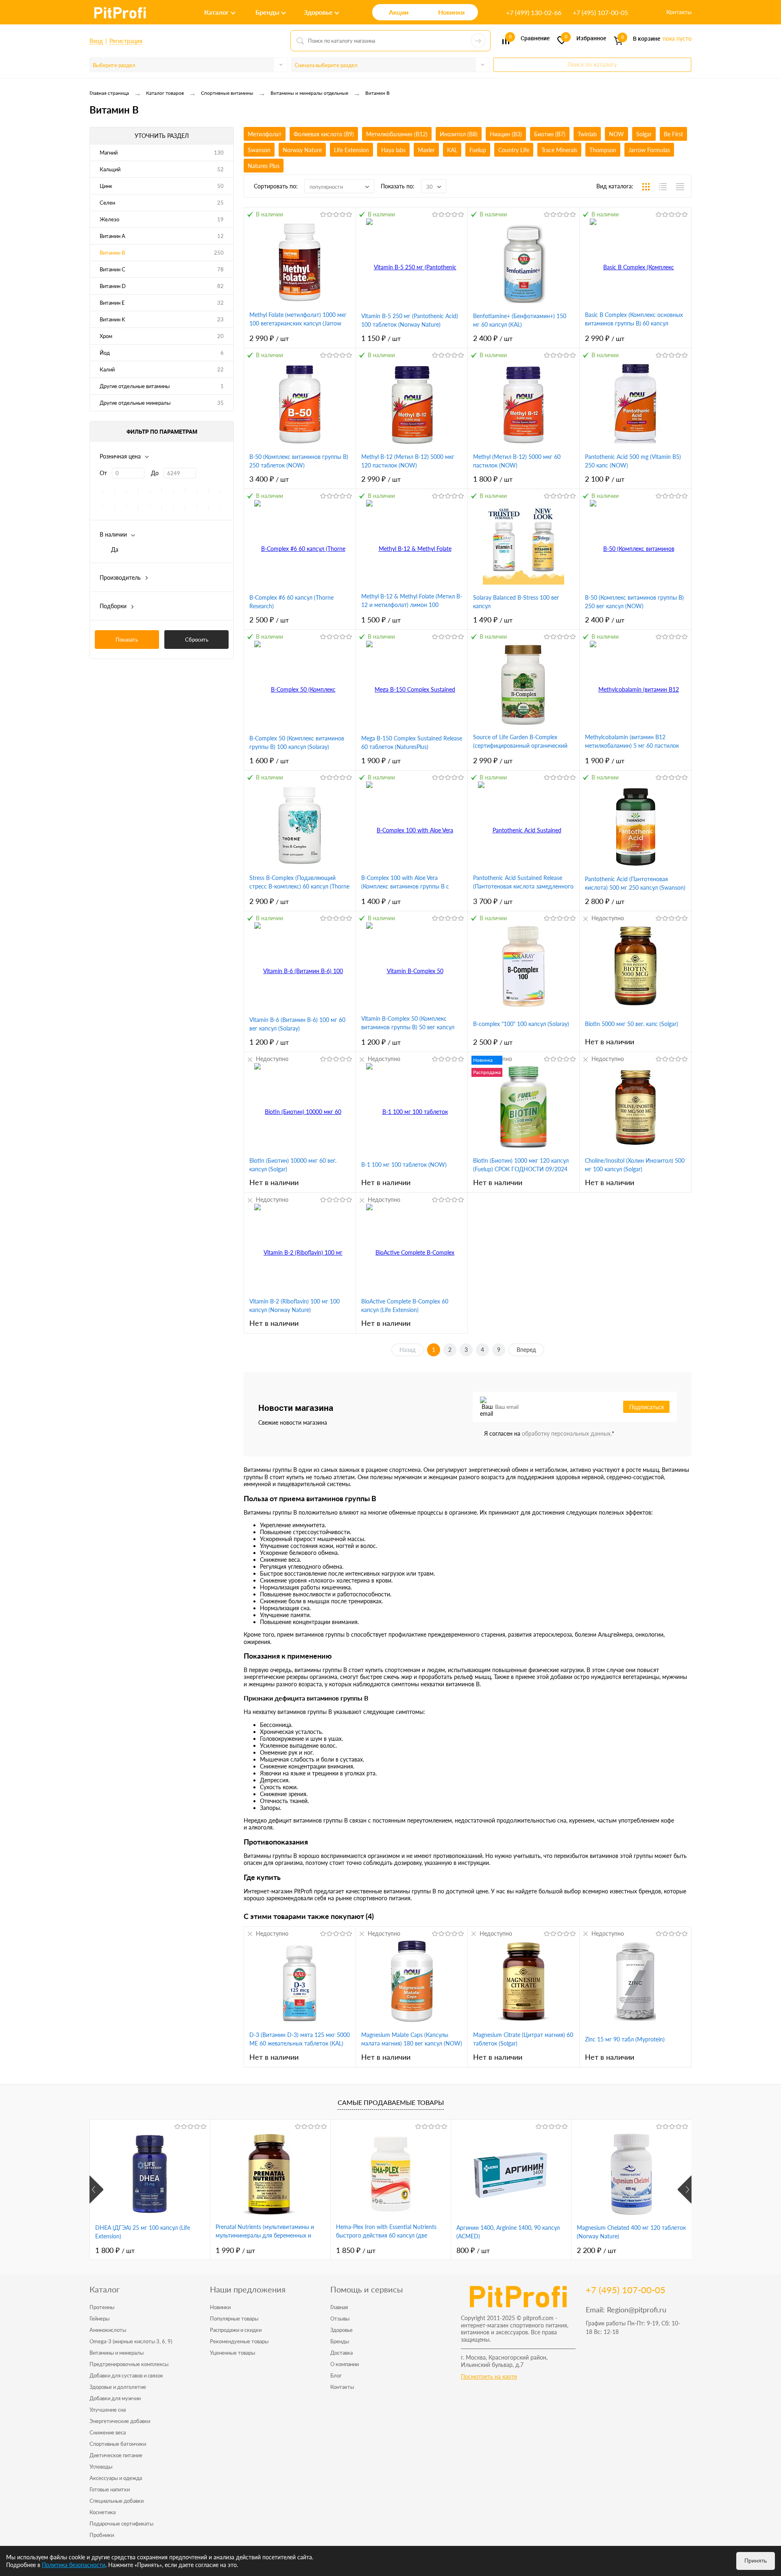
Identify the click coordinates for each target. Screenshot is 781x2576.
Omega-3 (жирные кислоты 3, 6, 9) (131, 2341)
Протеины (102, 2307)
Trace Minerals (559, 150)
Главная (339, 2307)
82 (220, 286)
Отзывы (340, 2318)
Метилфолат (265, 134)
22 (220, 369)
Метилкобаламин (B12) (397, 134)
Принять (756, 2561)
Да (115, 549)
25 (220, 203)
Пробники (102, 2535)
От (103, 473)
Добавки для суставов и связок (126, 2375)
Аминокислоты (108, 2330)
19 (220, 219)
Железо (109, 219)
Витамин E (112, 303)
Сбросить (197, 640)
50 (220, 186)
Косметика (103, 2512)
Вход (96, 41)
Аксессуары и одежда (116, 2478)
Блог (336, 2375)
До (155, 473)
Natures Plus (264, 166)
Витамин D (113, 286)
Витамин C (112, 269)
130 (219, 153)
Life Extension (351, 150)
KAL (452, 150)
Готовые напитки (110, 2489)
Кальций (110, 169)
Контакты (679, 12)
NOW (616, 134)
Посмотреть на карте (489, 2376)
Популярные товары (234, 2318)
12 (220, 236)
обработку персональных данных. (567, 1433)
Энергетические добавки (120, 2421)
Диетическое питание (116, 2455)
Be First (673, 134)
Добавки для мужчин (115, 2398)
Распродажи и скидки (236, 2330)
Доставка (341, 2353)
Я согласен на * (549, 1433)
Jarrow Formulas (649, 150)
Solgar (644, 134)
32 (220, 303)
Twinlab (587, 134)
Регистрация (126, 41)
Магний (109, 153)
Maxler (426, 150)
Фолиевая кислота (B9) (324, 134)
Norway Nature (302, 150)
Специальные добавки (117, 2501)
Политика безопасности (74, 2565)
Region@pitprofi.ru (637, 2310)
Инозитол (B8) (459, 134)
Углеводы (101, 2467)
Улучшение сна (108, 2410)
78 (220, 269)
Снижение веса (108, 2432)
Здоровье (341, 2330)
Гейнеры (99, 2318)
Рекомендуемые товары (239, 2341)
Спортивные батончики (118, 2444)
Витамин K (112, 319)
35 (220, 403)
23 (220, 319)
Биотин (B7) (550, 134)
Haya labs (393, 150)
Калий (107, 369)
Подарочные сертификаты (121, 2524)
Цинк (106, 186)
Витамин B (112, 253)
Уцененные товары (232, 2353)
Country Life (514, 150)
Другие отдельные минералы (135, 403)
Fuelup (478, 150)
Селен (107, 203)
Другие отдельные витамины (135, 386)
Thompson (603, 150)
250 (219, 253)
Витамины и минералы (117, 2353)
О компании (345, 2364)
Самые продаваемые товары (391, 2102)
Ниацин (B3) (506, 134)
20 (220, 336)
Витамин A (112, 236)
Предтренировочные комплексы (129, 2364)
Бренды (340, 2341)
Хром (106, 336)
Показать (127, 640)
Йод (105, 353)
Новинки (220, 2307)
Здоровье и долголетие (118, 2387)
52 (220, 169)
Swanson (259, 150)
